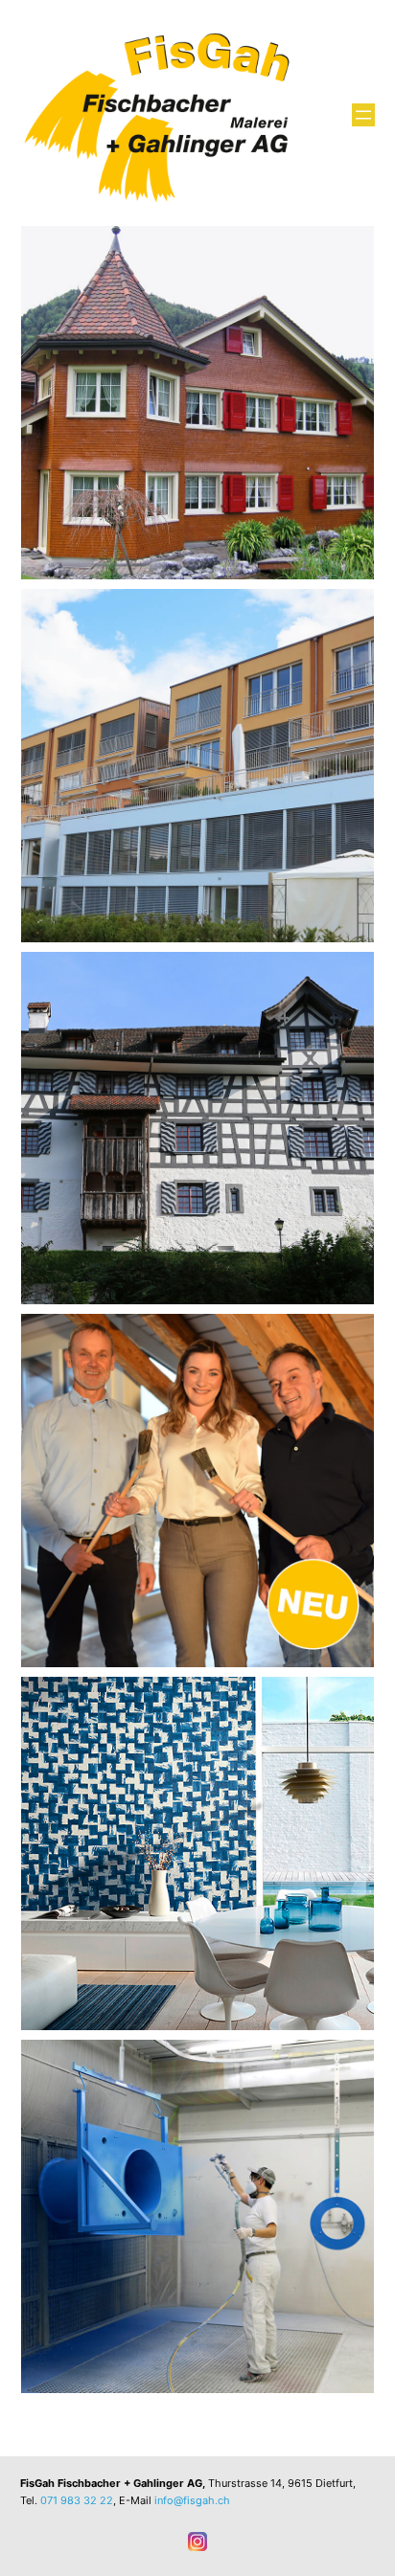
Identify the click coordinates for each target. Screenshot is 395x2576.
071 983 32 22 (77, 2500)
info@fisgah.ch (192, 2500)
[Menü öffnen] (363, 115)
